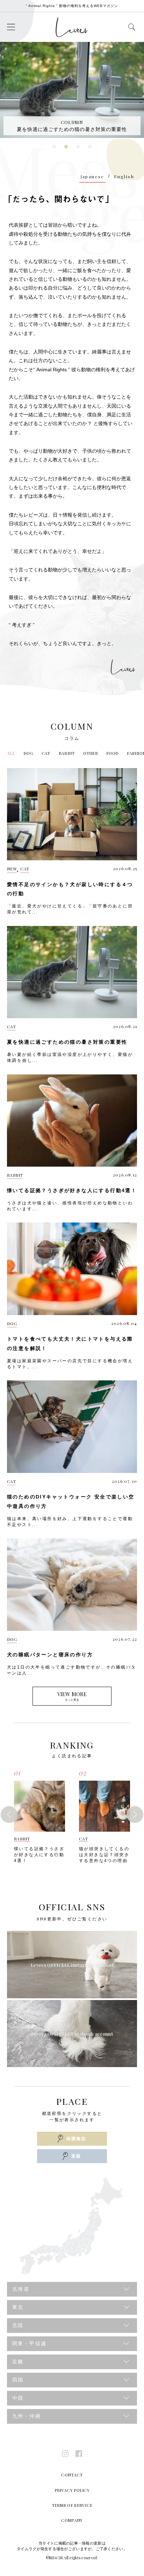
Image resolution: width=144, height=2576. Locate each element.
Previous (9, 1815)
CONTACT (72, 2475)
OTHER (91, 753)
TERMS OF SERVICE (72, 2505)
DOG (28, 753)
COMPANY (72, 2520)
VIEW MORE (72, 1696)
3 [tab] (78, 149)
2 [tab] (67, 149)
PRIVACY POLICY (72, 2490)
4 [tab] (90, 149)
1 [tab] (55, 149)
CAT (46, 753)
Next (135, 1815)
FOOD (112, 753)
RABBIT (67, 753)
